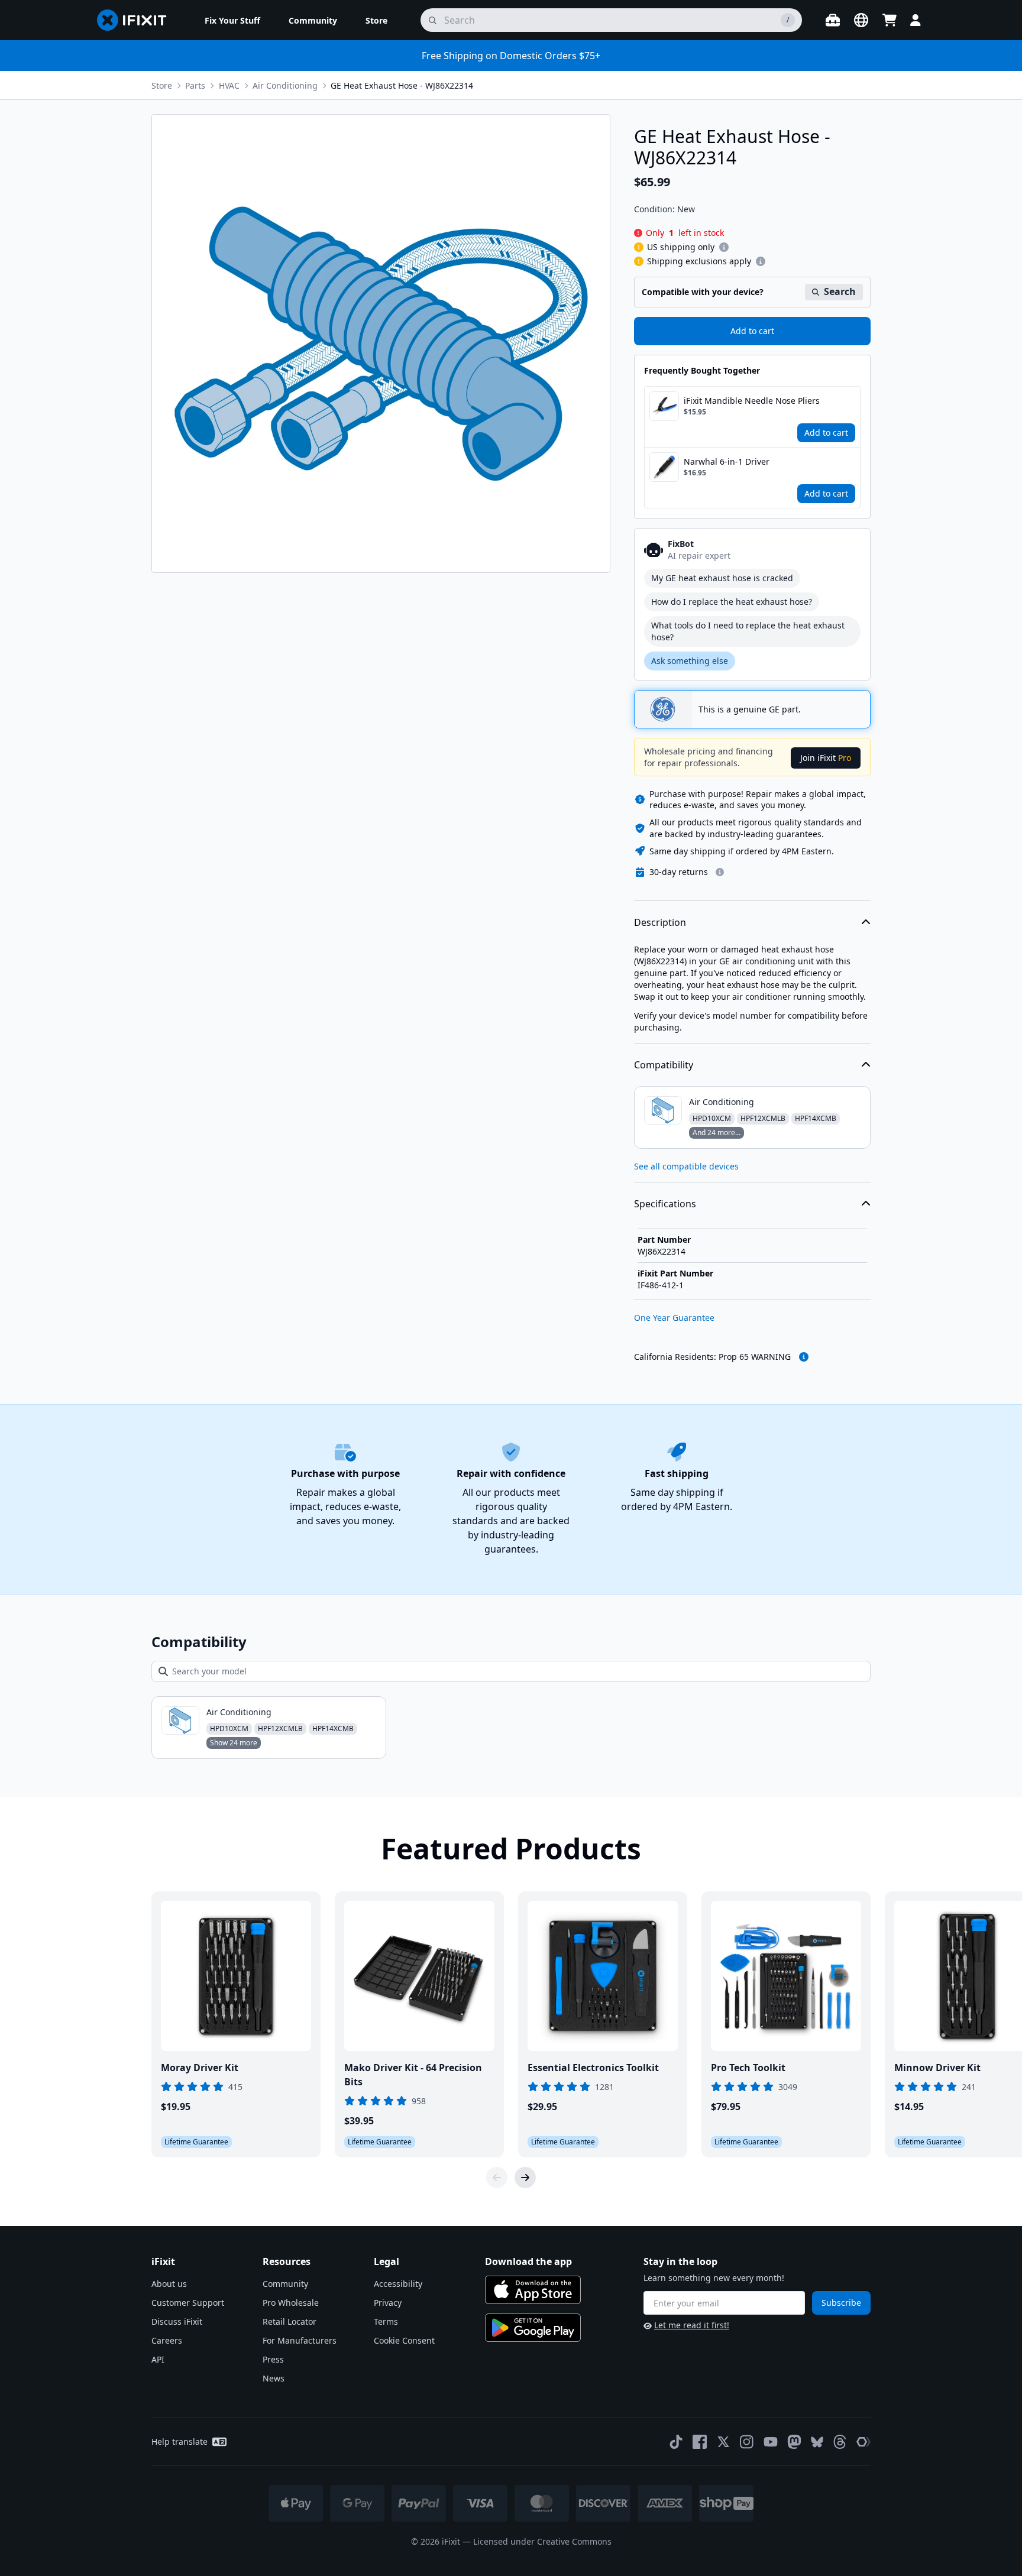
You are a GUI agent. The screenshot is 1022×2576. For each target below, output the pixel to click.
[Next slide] (525, 2178)
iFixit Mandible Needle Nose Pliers (752, 401)
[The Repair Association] (863, 2442)
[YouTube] (771, 2442)
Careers (167, 2340)
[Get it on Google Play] (533, 2328)
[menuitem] (232, 20)
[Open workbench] (833, 20)
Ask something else (690, 661)
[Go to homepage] (137, 20)
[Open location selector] (861, 20)
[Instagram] (747, 2442)
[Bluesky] (817, 2442)
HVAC (229, 85)
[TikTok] (676, 2442)
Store (162, 85)
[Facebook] (700, 2442)
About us (169, 2284)
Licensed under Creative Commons (542, 2541)
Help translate (180, 2441)
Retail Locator (290, 2321)
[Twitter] (723, 2442)
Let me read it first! (692, 2325)
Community (285, 2284)
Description (660, 922)
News (274, 2378)
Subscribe (841, 2303)
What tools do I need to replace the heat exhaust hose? (748, 631)
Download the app (528, 2261)
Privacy (388, 2303)
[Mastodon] (794, 2442)
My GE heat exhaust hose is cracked (722, 578)
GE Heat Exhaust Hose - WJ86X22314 (402, 85)
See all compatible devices (686, 1166)
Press (273, 2359)
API (158, 2359)
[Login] (916, 20)
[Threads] (840, 2442)
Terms (386, 2321)
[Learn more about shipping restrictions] (724, 247)
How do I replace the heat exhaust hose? (732, 602)
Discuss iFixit (177, 2321)
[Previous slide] (497, 2178)
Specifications (665, 1204)
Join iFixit (826, 758)
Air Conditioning (285, 85)
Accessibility (398, 2284)
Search (840, 291)
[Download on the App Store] (533, 2290)
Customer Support (188, 2303)
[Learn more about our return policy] (720, 872)
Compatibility (664, 1065)
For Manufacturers (300, 2340)
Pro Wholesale (291, 2303)
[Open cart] (890, 20)
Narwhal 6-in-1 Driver (727, 461)
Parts (195, 85)
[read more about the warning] (804, 1357)
